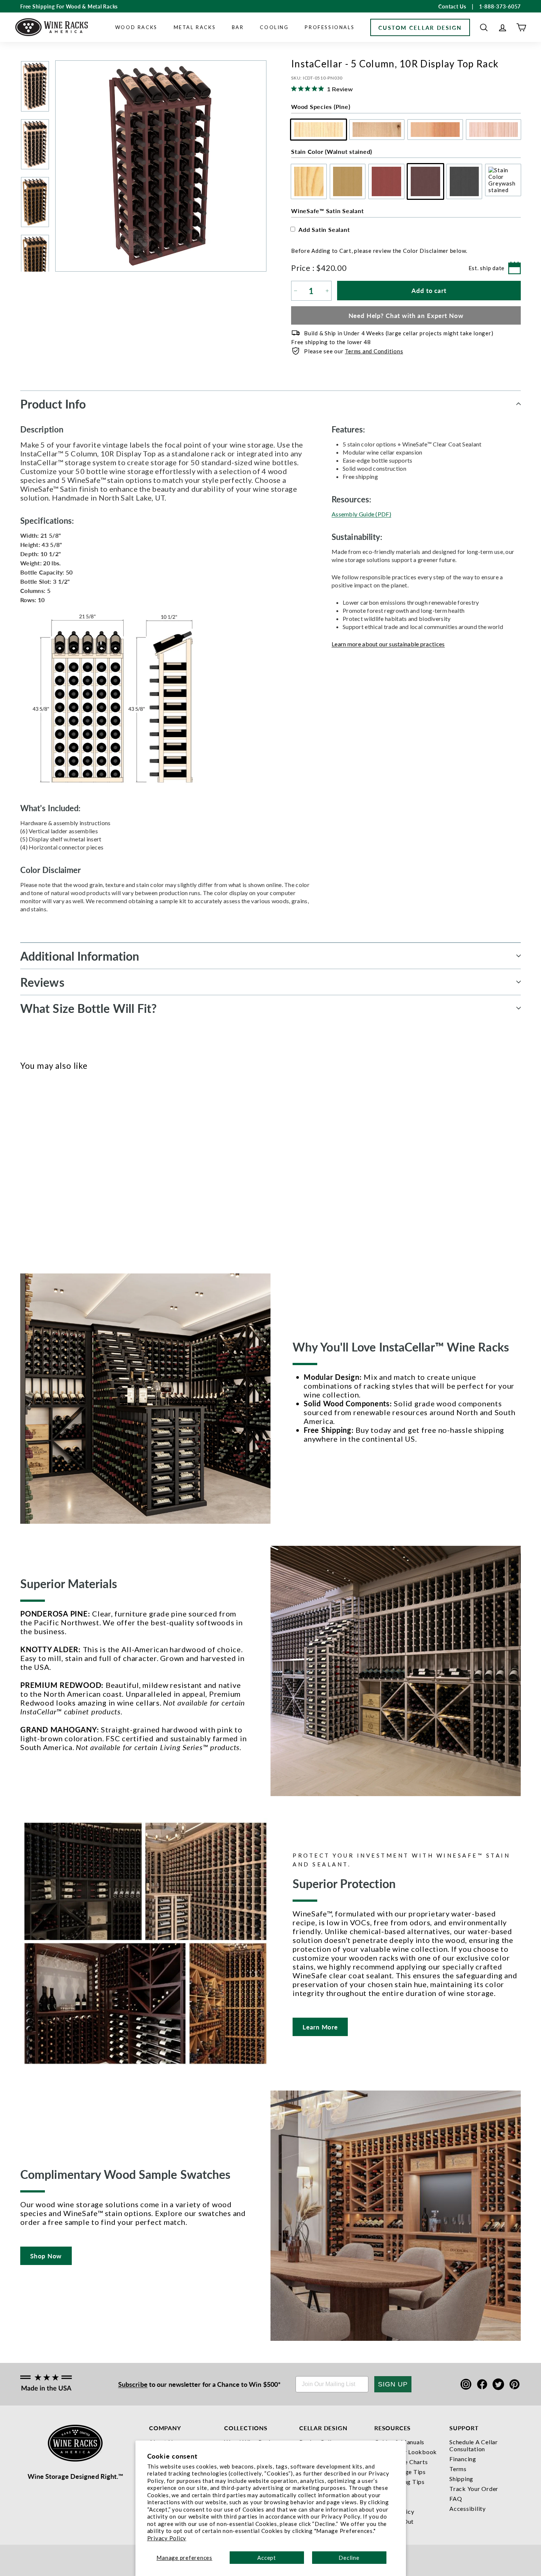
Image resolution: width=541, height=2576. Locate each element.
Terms (458, 2469)
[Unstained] (25, 1166)
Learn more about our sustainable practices (388, 644)
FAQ (456, 2499)
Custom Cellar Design (420, 27)
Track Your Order (474, 2489)
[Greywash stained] (86, 1166)
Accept (267, 2558)
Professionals (330, 27)
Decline (349, 2558)
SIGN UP (393, 2384)
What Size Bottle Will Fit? (89, 1008)
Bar (238, 27)
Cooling (274, 27)
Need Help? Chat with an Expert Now (406, 315)
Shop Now (46, 2256)
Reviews (42, 982)
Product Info (53, 404)
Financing (463, 2459)
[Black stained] (73, 1166)
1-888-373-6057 (500, 6)
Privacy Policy (167, 2538)
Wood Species (321, 107)
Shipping (461, 2479)
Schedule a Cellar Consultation (474, 2445)
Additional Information (80, 956)
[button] (484, 27)
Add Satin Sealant (324, 229)
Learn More (320, 2027)
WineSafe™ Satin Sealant (327, 211)
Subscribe (133, 2384)
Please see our (353, 351)
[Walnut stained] (61, 1166)
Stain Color (332, 151)
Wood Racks (136, 27)
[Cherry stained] (49, 1166)
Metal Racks (195, 27)
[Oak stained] (37, 1166)
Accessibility (468, 2508)
